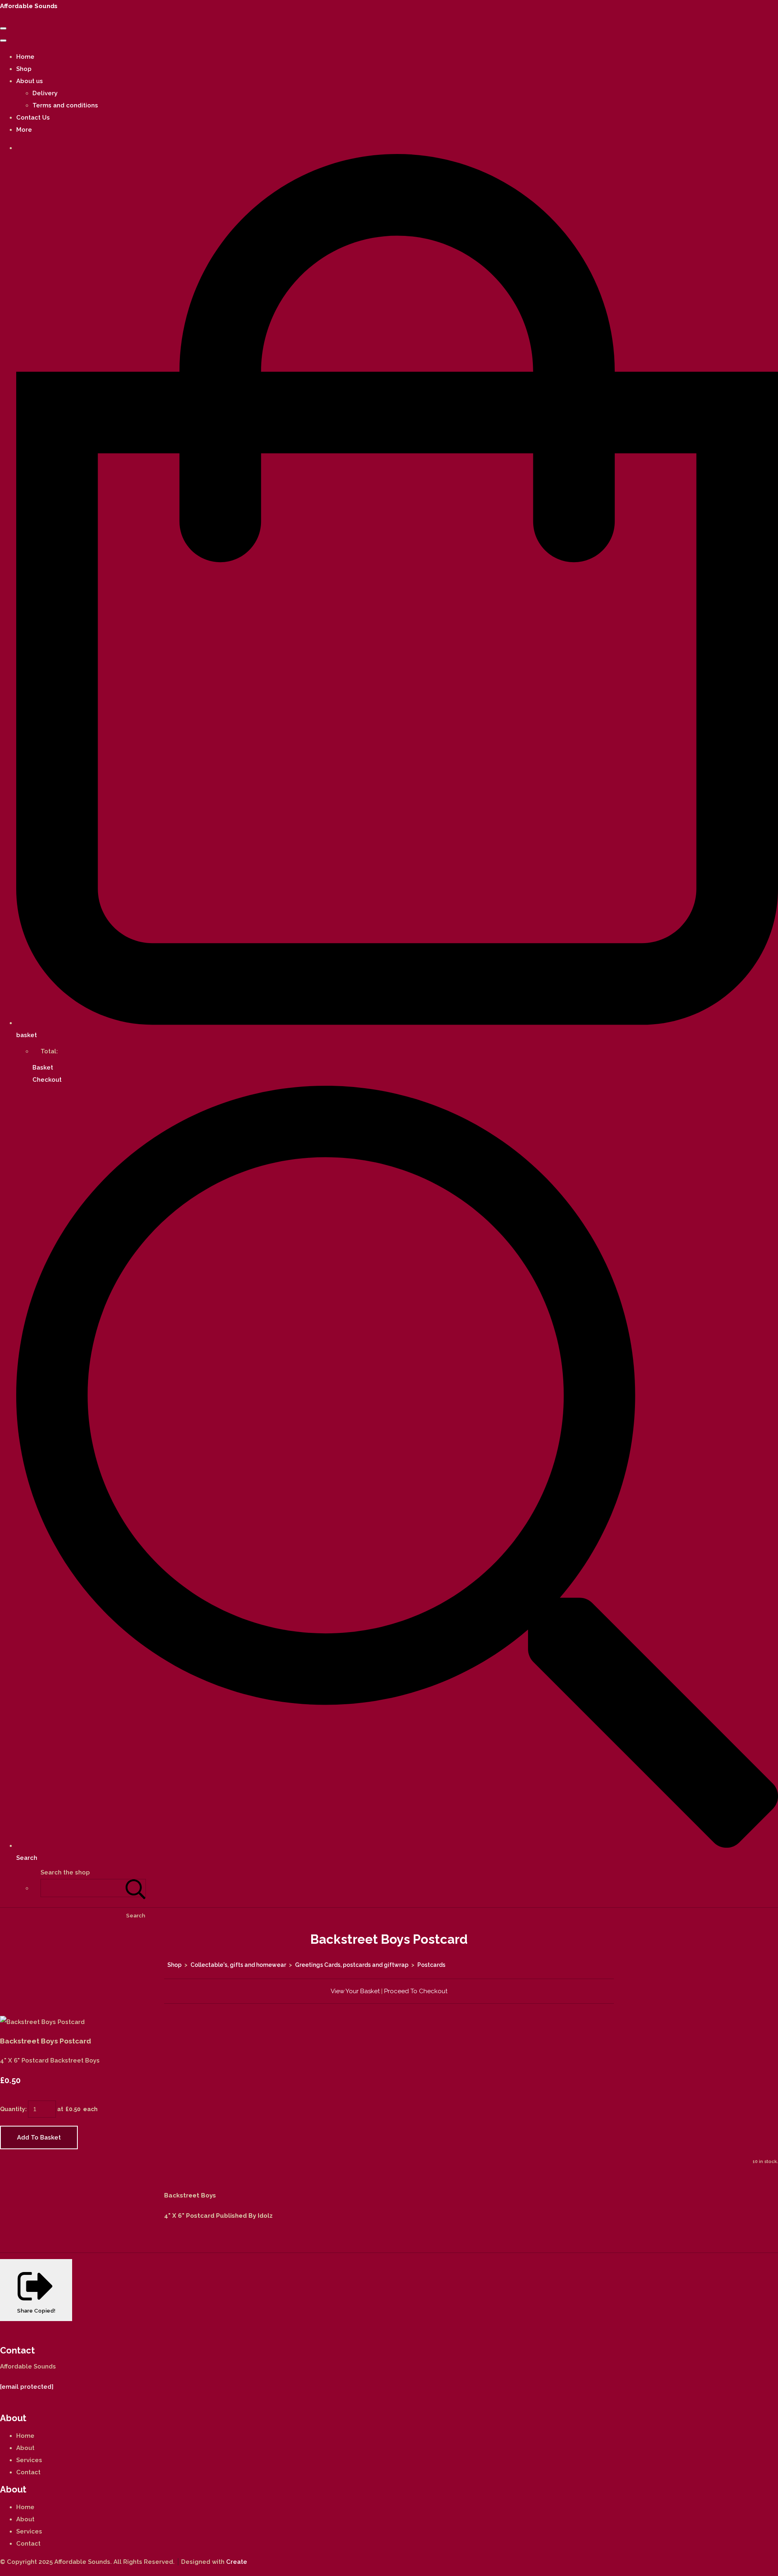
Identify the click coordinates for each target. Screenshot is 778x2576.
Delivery (45, 93)
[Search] (136, 1888)
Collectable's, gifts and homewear (238, 1965)
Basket (43, 1068)
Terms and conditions (65, 105)
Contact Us (33, 118)
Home (25, 57)
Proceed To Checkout (416, 1991)
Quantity (13, 2109)
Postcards (431, 1965)
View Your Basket (355, 1991)
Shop (24, 69)
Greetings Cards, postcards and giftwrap (352, 1965)
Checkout (47, 1080)
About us (30, 81)
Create (237, 2562)
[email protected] (27, 2387)
